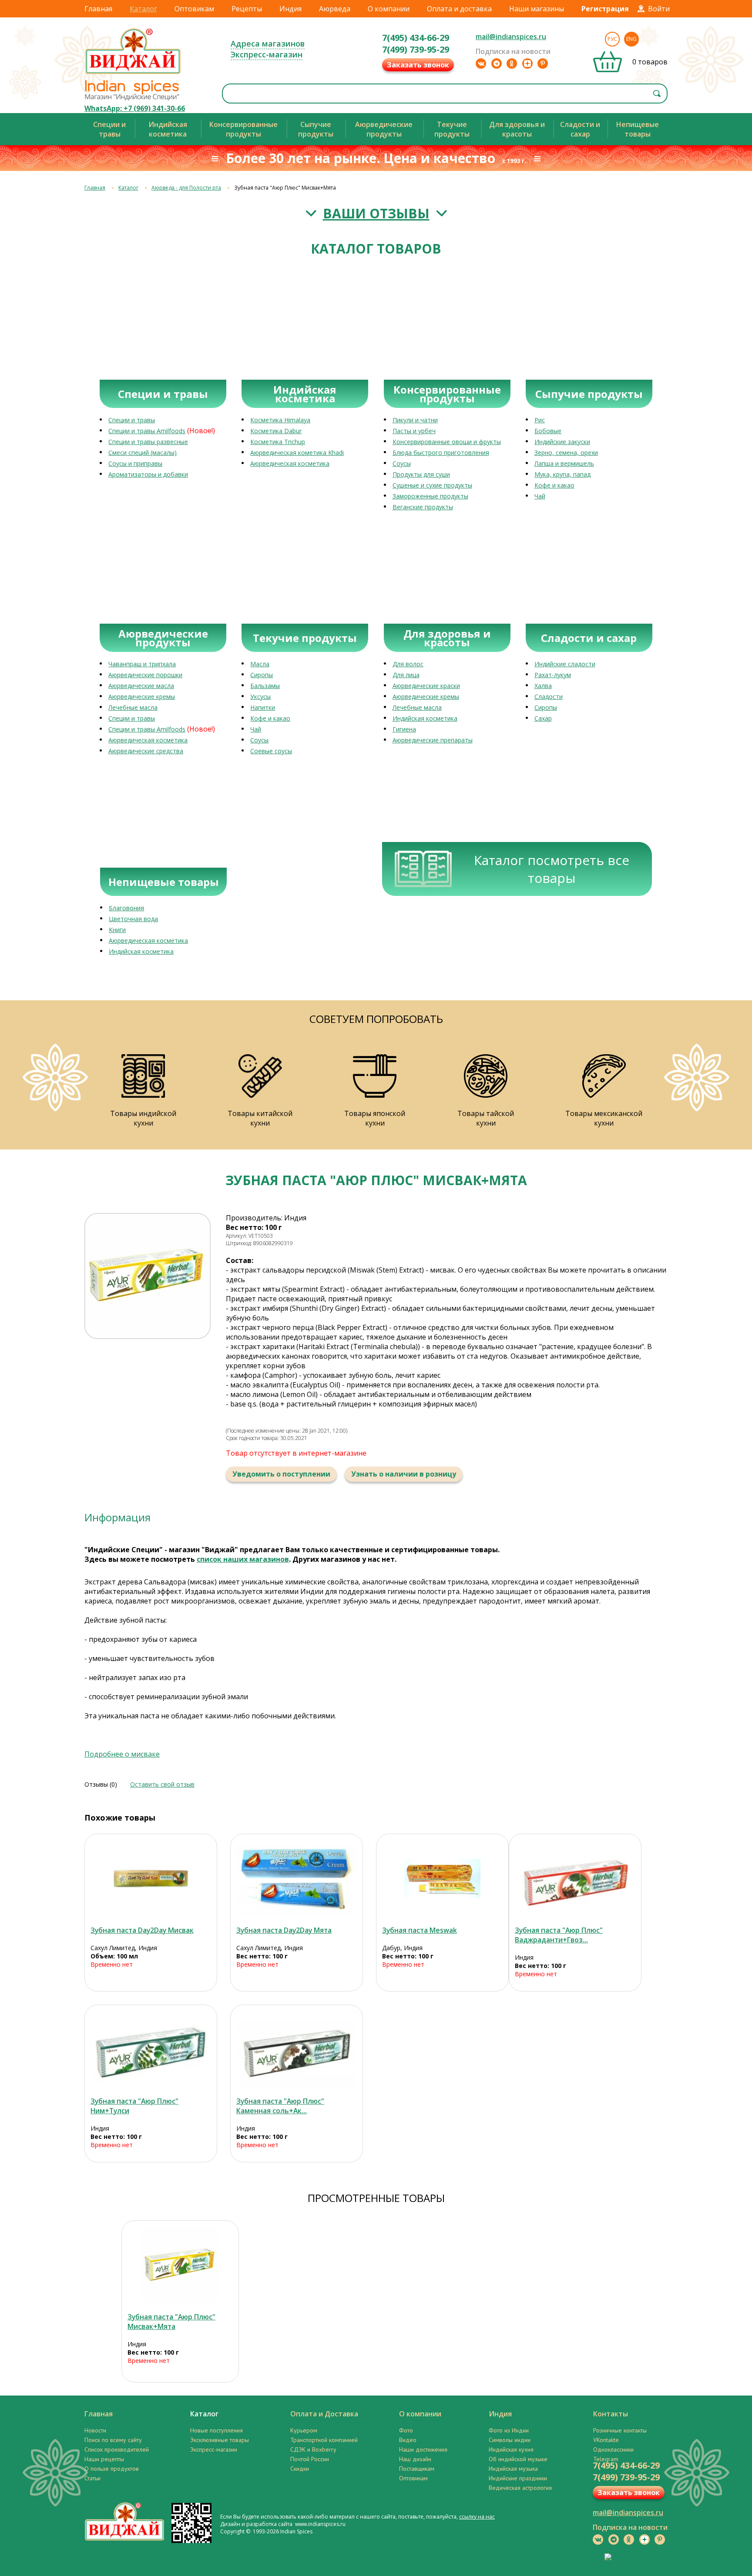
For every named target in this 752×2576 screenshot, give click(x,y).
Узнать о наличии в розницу (404, 1474)
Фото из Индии (509, 2430)
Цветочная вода (133, 919)
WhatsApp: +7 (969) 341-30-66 (135, 108)
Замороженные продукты (430, 496)
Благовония (126, 908)
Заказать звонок (418, 65)
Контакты (611, 2414)
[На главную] (133, 74)
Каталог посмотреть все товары (552, 869)
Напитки (263, 707)
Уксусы (260, 697)
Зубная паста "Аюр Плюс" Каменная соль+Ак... (280, 2106)
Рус (612, 39)
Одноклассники (613, 2449)
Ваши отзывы (376, 213)
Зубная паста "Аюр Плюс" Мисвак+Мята (171, 2322)
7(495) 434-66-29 (416, 38)
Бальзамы (265, 686)
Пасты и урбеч (414, 431)
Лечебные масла (133, 707)
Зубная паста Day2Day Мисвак (142, 1930)
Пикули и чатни (415, 420)
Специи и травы (132, 420)
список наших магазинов (243, 1559)
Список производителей (117, 2449)
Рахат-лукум (553, 675)
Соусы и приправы (135, 463)
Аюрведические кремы (142, 697)
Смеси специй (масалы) (143, 453)
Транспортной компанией (324, 2440)
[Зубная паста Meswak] (442, 1879)
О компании (389, 9)
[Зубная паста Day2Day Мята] (297, 1879)
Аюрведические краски (426, 686)
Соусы (402, 463)
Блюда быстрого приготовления (441, 453)
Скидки (300, 2469)
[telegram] (497, 63)
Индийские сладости (565, 664)
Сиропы (262, 675)
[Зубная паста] (575, 1879)
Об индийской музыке (518, 2459)
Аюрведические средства (146, 751)
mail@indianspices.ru (511, 37)
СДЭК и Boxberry (313, 2449)
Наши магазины (537, 9)
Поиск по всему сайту (113, 2440)
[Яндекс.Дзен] (527, 63)
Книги (117, 930)
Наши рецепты (104, 2459)
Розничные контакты (620, 2430)
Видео (408, 2440)
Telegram (606, 2459)
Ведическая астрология (520, 2488)
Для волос (408, 664)
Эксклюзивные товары (220, 2440)
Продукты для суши (421, 474)
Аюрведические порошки (145, 675)
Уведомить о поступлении (281, 1474)
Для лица (406, 675)
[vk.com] (481, 63)
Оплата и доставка (459, 9)
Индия (290, 9)
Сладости (549, 697)
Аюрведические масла (141, 686)
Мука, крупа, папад (562, 474)
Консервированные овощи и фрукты (447, 442)
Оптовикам (194, 9)
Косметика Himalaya (280, 420)
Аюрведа (335, 9)
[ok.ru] (512, 63)
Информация (117, 1517)
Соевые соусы (271, 751)
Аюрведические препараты (433, 740)
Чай (540, 496)
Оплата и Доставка (324, 2414)
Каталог (143, 9)
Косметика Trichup (278, 442)
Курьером (304, 2430)
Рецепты (247, 9)
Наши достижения (423, 2449)
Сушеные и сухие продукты (432, 485)
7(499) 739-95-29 (416, 49)
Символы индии (510, 2440)
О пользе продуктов (112, 2469)
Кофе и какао (554, 485)
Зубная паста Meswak (420, 1930)
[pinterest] (543, 63)
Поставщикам (417, 2469)
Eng (631, 39)
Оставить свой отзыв (162, 1784)
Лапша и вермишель (564, 463)
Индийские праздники (518, 2478)
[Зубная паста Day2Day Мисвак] (151, 1879)
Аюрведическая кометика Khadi (297, 453)
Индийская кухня (511, 2449)
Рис (540, 420)
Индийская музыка (513, 2469)
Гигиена (404, 729)
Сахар (543, 718)
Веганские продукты (423, 507)
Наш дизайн (415, 2459)
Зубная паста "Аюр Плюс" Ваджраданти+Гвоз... (559, 1935)
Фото (406, 2430)
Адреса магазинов (268, 43)
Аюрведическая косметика (290, 463)
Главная (98, 9)
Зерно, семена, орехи (566, 453)
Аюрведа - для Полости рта (186, 188)
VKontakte (606, 2440)
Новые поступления (217, 2430)
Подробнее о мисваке (122, 1754)
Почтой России (310, 2459)
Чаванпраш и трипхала (142, 664)
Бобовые (548, 431)
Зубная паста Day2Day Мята (284, 1930)
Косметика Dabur (276, 431)
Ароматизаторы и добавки (148, 474)
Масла (260, 664)
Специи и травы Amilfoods (147, 431)
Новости (95, 2430)
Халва (543, 686)
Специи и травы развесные (148, 442)
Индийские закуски (562, 442)
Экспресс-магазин (267, 54)
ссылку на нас (477, 2517)
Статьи (92, 2478)
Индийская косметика (425, 718)
